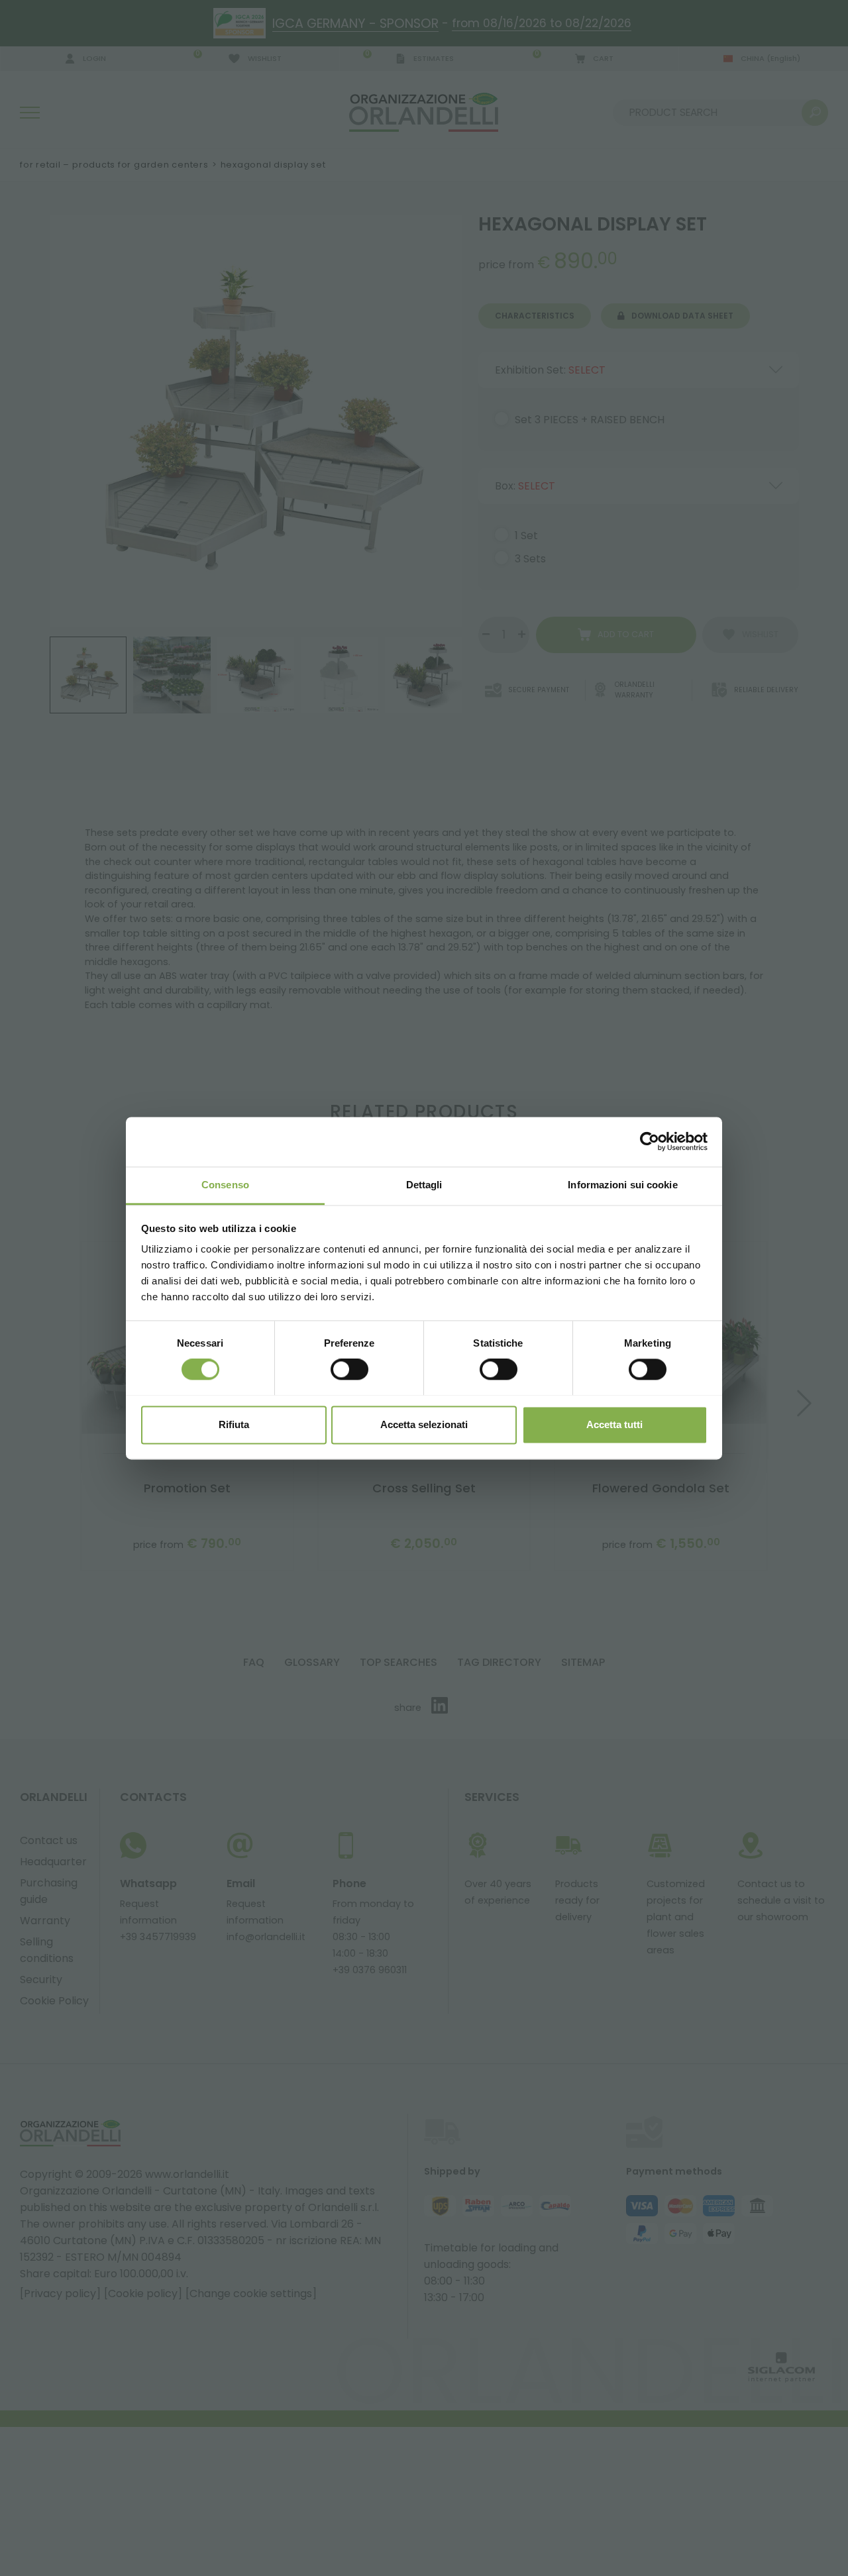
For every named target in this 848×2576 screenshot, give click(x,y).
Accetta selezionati (424, 1424)
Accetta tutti (614, 1424)
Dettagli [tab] (424, 1185)
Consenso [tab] (225, 1185)
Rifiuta (234, 1424)
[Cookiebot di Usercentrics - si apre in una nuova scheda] (650, 1141)
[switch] (349, 1369)
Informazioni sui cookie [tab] (622, 1185)
